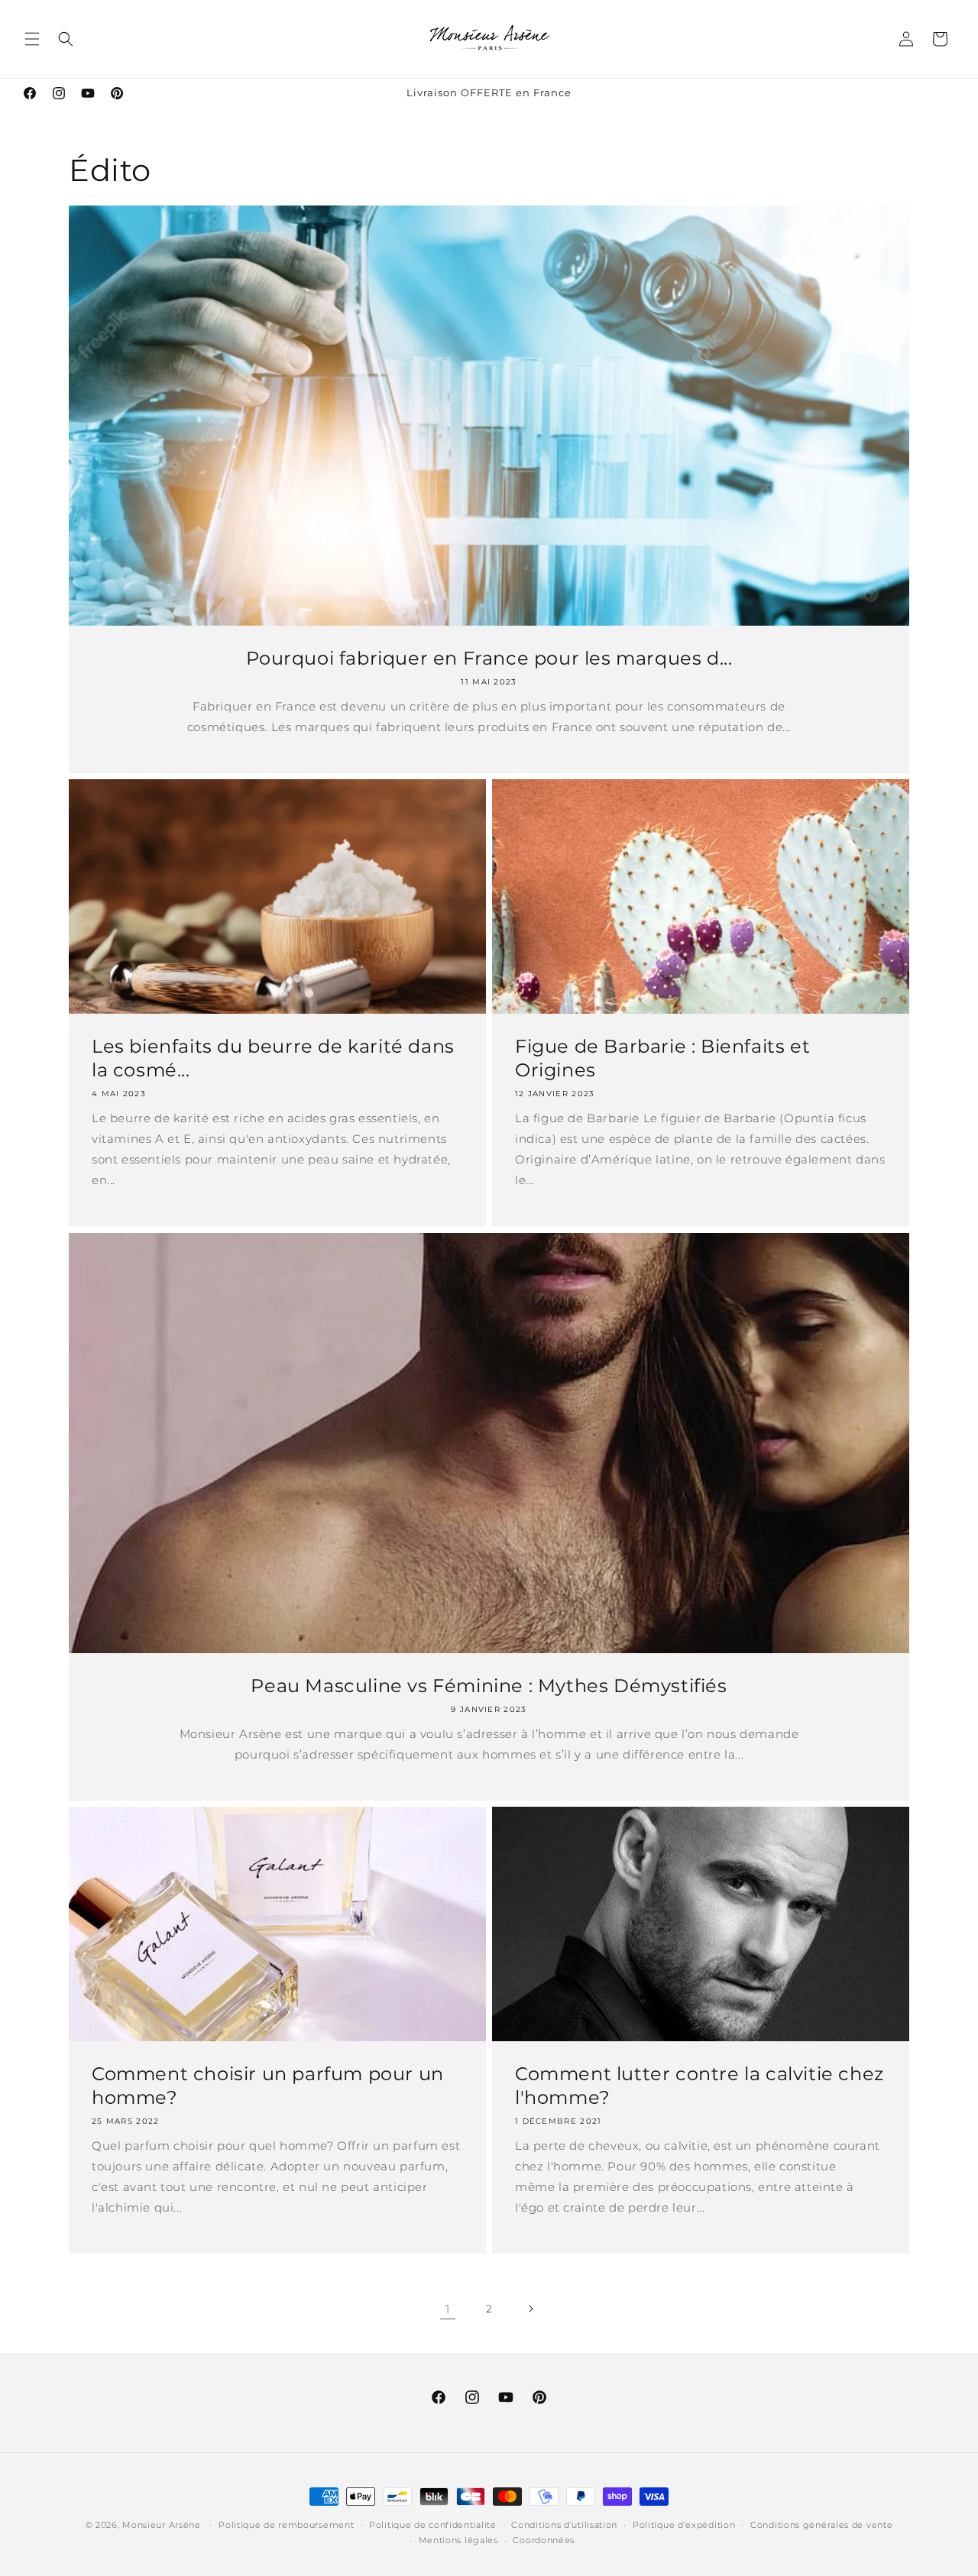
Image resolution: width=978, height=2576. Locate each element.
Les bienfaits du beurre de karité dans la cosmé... (273, 1058)
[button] (32, 39)
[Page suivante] (530, 2309)
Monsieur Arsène (162, 2525)
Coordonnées (544, 2540)
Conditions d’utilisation (564, 2525)
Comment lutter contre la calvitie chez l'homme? (699, 2086)
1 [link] (448, 2309)
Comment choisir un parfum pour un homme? (268, 2086)
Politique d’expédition (684, 2525)
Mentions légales (458, 2540)
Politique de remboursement (286, 2525)
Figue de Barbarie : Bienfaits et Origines (662, 1058)
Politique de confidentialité (433, 2525)
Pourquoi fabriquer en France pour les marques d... (489, 658)
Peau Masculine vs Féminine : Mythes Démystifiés (489, 1686)
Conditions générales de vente (821, 2525)
